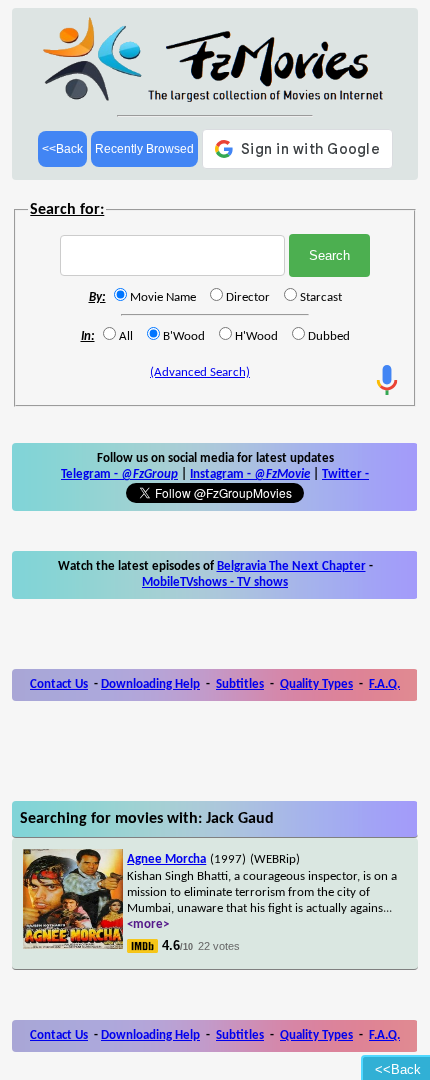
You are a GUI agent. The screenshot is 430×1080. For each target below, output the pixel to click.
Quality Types (316, 684)
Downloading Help (150, 684)
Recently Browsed (144, 149)
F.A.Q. (384, 684)
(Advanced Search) (200, 372)
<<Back (62, 149)
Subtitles (240, 684)
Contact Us (59, 684)
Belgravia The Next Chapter (291, 566)
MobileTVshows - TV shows (215, 582)
